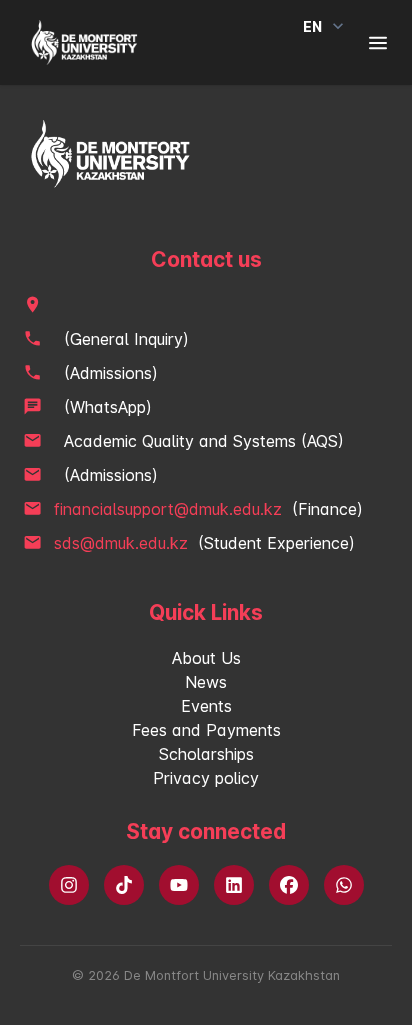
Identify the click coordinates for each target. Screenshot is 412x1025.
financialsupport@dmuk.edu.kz (168, 509)
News (206, 682)
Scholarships (206, 754)
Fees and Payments (206, 730)
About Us (206, 658)
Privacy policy (206, 778)
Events (206, 706)
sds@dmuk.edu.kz (121, 543)
